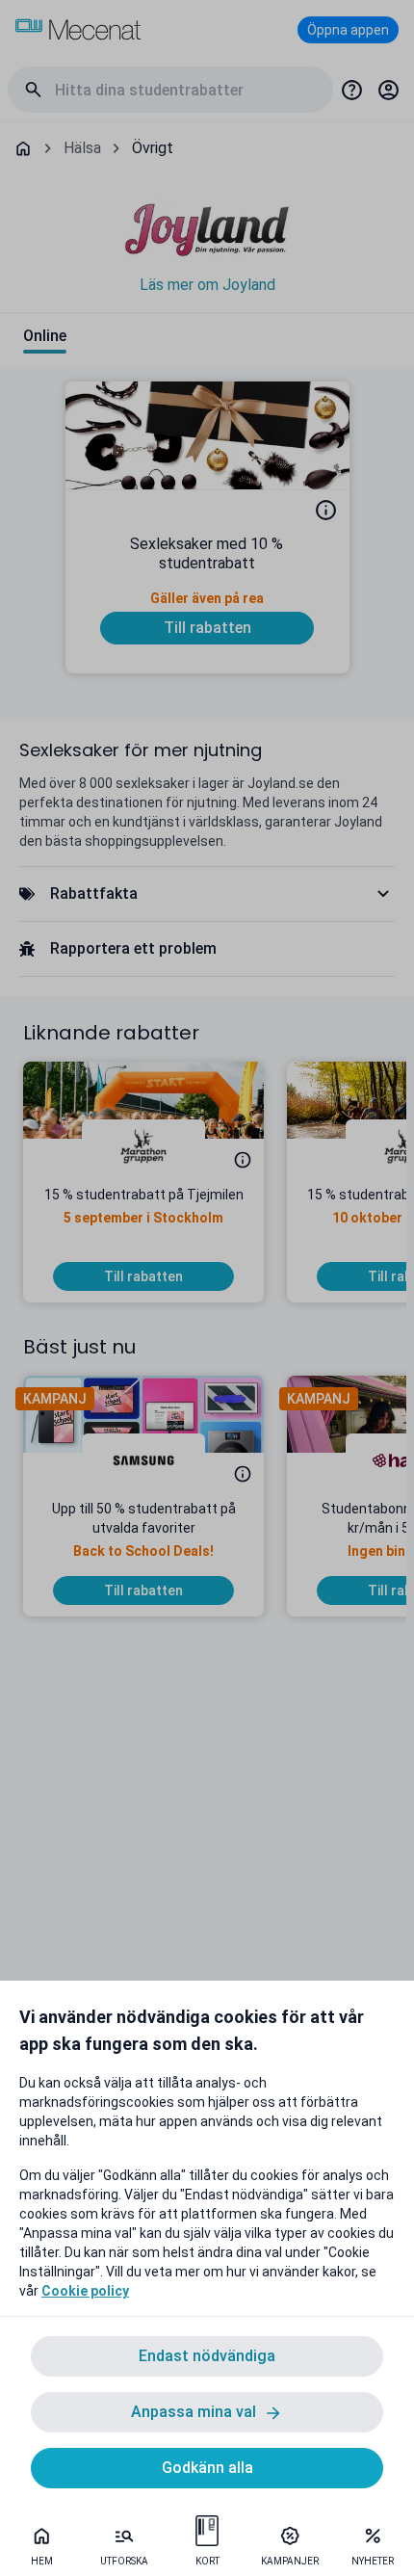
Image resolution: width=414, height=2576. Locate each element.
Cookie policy (85, 2291)
